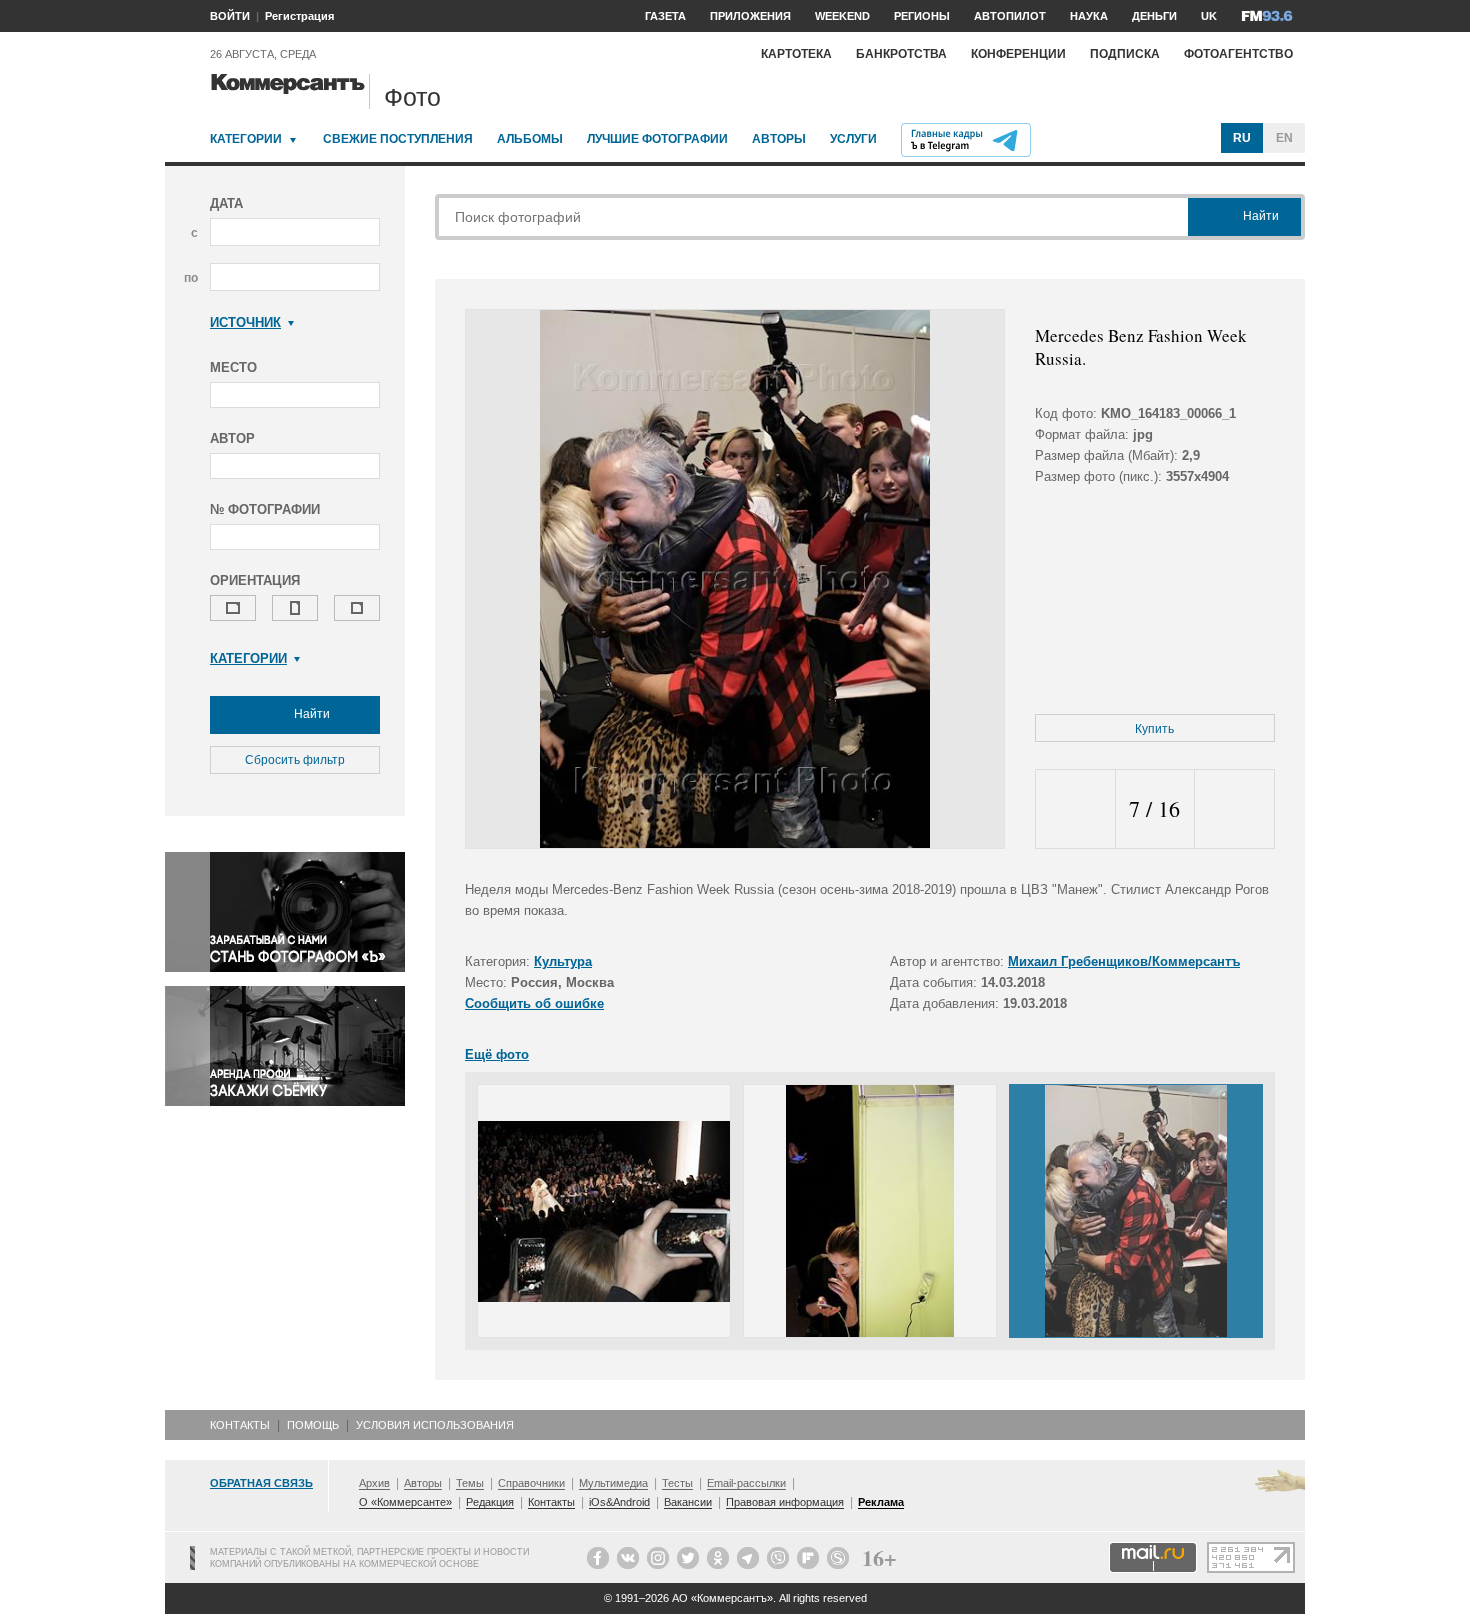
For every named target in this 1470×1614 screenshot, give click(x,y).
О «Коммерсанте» (405, 1502)
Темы (470, 1483)
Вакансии (688, 1502)
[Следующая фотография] (1234, 809)
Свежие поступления (398, 139)
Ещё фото (497, 1054)
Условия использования (435, 1425)
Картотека (796, 54)
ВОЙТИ (230, 16)
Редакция (490, 1502)
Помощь (313, 1425)
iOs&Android (619, 1502)
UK (1209, 16)
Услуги (853, 139)
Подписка (1125, 54)
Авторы (779, 139)
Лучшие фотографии (657, 139)
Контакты (240, 1425)
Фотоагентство (1238, 54)
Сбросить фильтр (295, 760)
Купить (1154, 729)
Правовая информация (785, 1502)
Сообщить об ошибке (534, 1003)
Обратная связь (261, 1483)
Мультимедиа (613, 1483)
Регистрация (299, 16)
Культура (563, 961)
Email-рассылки (746, 1483)
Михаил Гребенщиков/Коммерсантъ (1124, 961)
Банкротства (901, 54)
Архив (374, 1483)
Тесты (677, 1483)
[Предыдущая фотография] (1075, 809)
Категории (246, 139)
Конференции (1018, 54)
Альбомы (530, 139)
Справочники (531, 1483)
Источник (245, 322)
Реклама (881, 1502)
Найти (310, 714)
